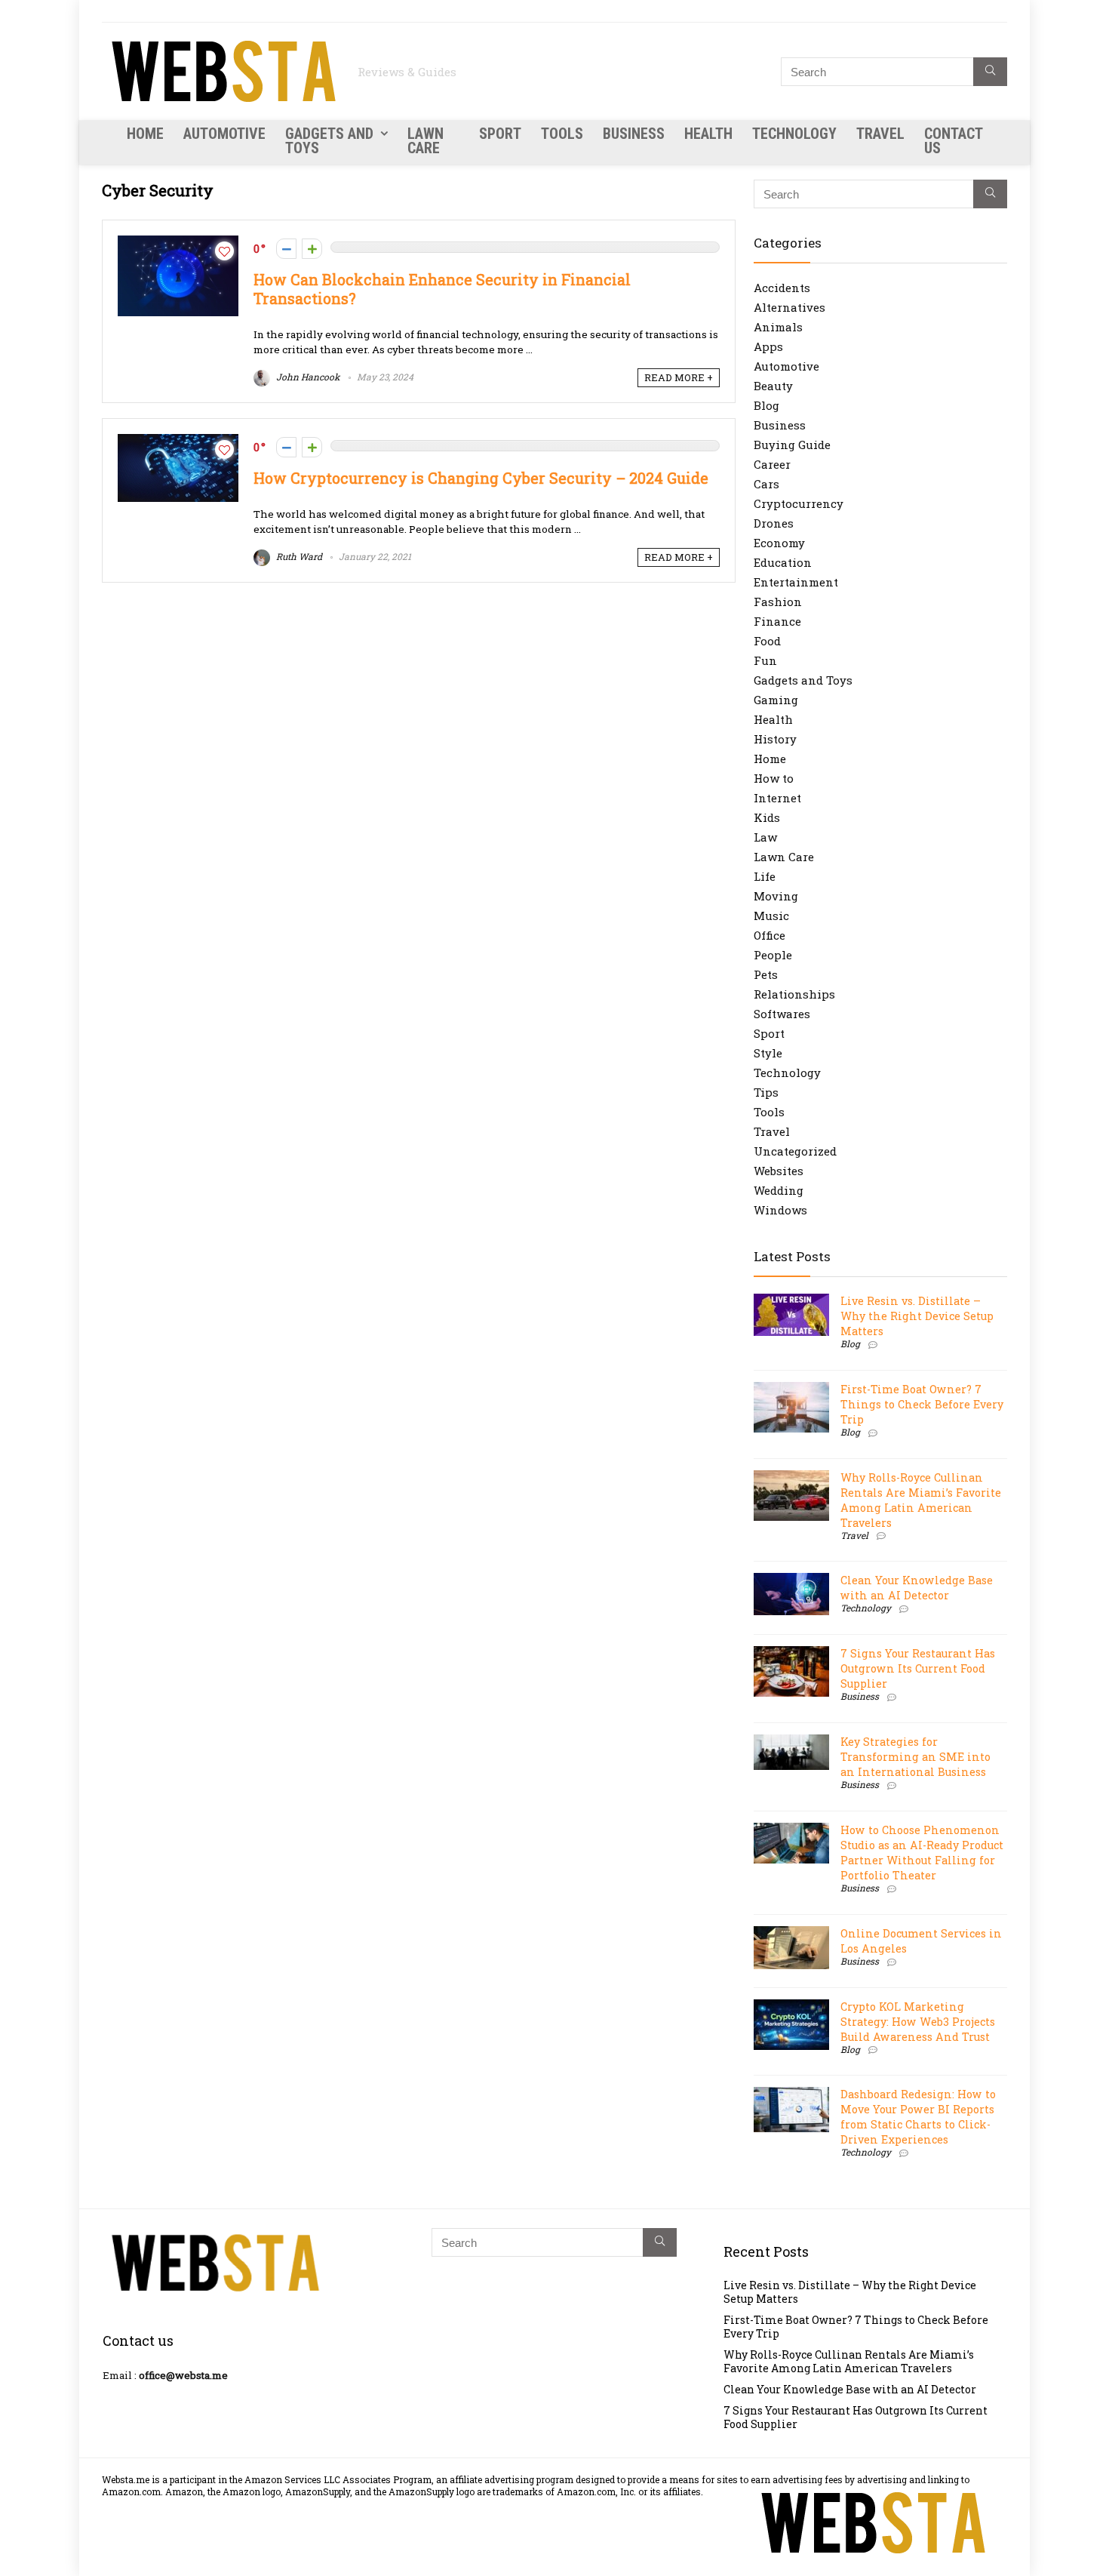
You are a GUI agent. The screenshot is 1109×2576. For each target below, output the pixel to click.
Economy (779, 543)
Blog (766, 405)
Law (765, 837)
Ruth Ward (298, 556)
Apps (768, 346)
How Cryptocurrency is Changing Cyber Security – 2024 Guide (481, 478)
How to (774, 778)
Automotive (224, 134)
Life (765, 876)
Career (772, 464)
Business (634, 134)
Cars (766, 484)
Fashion (778, 602)
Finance (777, 621)
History (775, 739)
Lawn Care (425, 141)
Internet (777, 798)
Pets (766, 974)
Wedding (779, 1190)
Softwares (782, 1014)
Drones (774, 523)
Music (771, 916)
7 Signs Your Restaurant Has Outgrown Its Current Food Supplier (918, 1668)
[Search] (990, 72)
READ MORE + (679, 377)
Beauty (773, 386)
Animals (778, 327)
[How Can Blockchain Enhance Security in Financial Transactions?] (178, 243)
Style (768, 1053)
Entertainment (796, 582)
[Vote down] (286, 249)
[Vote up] (312, 249)
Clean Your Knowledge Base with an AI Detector (917, 1588)
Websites (779, 1171)
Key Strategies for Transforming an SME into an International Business (915, 1757)
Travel (880, 134)
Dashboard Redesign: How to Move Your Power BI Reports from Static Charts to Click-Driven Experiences (918, 2117)
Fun (765, 660)
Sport (500, 134)
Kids (767, 817)
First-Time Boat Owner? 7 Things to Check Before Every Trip (922, 1404)
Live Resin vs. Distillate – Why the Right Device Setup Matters (917, 1316)
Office (770, 935)
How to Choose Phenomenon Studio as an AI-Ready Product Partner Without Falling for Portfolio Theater (922, 1853)
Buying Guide (792, 445)
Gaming (776, 700)
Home (145, 134)
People (773, 955)
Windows (780, 1210)
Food (767, 641)
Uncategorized (795, 1151)
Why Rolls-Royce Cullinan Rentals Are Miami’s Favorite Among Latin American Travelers (921, 1500)
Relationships (794, 994)
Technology (794, 134)
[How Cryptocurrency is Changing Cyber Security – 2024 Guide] (178, 442)
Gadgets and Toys (329, 141)
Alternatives (790, 307)
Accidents (782, 288)
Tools (562, 134)
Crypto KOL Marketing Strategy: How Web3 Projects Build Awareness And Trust (918, 2022)
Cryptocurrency (799, 503)
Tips (766, 1092)
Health (708, 134)
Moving (776, 896)
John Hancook (307, 377)
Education (783, 562)
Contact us (953, 141)
